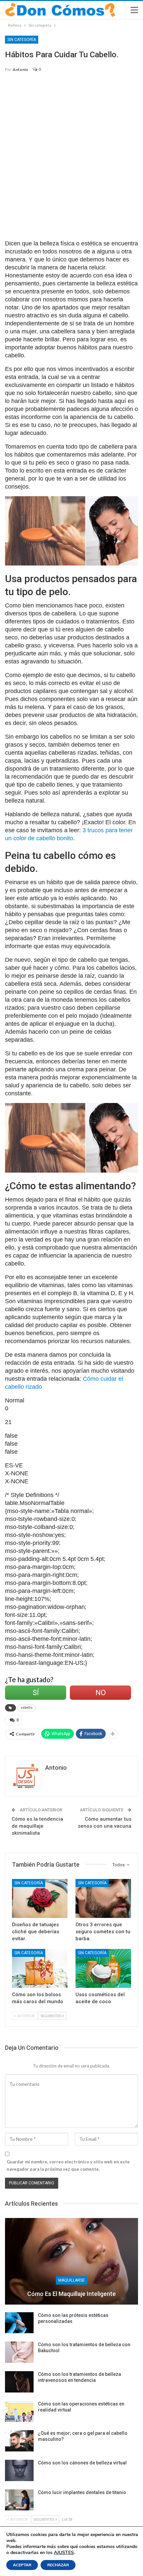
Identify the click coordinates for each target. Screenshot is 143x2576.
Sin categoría (22, 40)
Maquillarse (71, 2280)
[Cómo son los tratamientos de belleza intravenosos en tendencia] (19, 2382)
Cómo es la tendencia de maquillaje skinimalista (37, 1826)
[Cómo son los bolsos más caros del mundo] (40, 1968)
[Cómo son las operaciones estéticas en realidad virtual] (19, 2411)
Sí (36, 1693)
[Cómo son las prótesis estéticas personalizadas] (19, 2323)
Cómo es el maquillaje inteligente (71, 2294)
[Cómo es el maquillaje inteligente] (71, 2261)
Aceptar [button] (22, 2565)
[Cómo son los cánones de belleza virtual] (19, 2470)
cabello (26, 1708)
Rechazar (58, 2565)
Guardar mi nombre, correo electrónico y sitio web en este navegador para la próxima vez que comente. (68, 2165)
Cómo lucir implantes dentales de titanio (82, 2492)
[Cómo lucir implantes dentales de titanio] (19, 2500)
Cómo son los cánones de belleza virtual (82, 2463)
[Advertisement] (71, 152)
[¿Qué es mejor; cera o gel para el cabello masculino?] (19, 2441)
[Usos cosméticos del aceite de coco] (103, 1968)
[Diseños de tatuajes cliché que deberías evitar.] (40, 1898)
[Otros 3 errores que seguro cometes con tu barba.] (103, 1898)
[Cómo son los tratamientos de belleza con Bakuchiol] (19, 2352)
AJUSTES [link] (64, 2553)
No (101, 1693)
